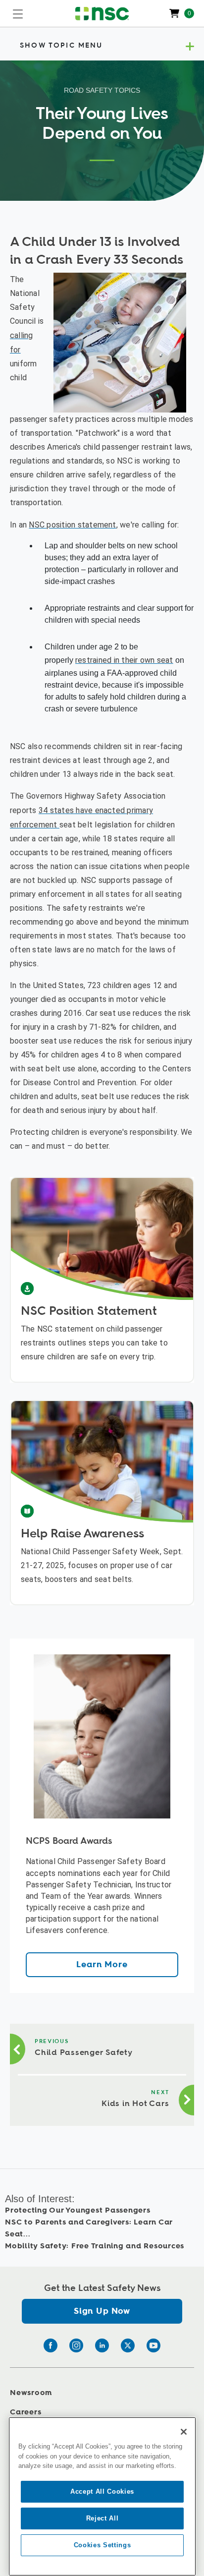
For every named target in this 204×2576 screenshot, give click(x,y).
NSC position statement (72, 525)
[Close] (184, 2432)
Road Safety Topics (102, 90)
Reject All (102, 2518)
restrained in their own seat (124, 660)
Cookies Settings (102, 2545)
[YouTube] (153, 2345)
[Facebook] (51, 2345)
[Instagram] (76, 2345)
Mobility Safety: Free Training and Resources (95, 2246)
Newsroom (31, 2393)
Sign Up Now (102, 2311)
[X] (128, 2345)
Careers (25, 2412)
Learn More (102, 1964)
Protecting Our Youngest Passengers (78, 2210)
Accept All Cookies (102, 2491)
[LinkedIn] (102, 2345)
